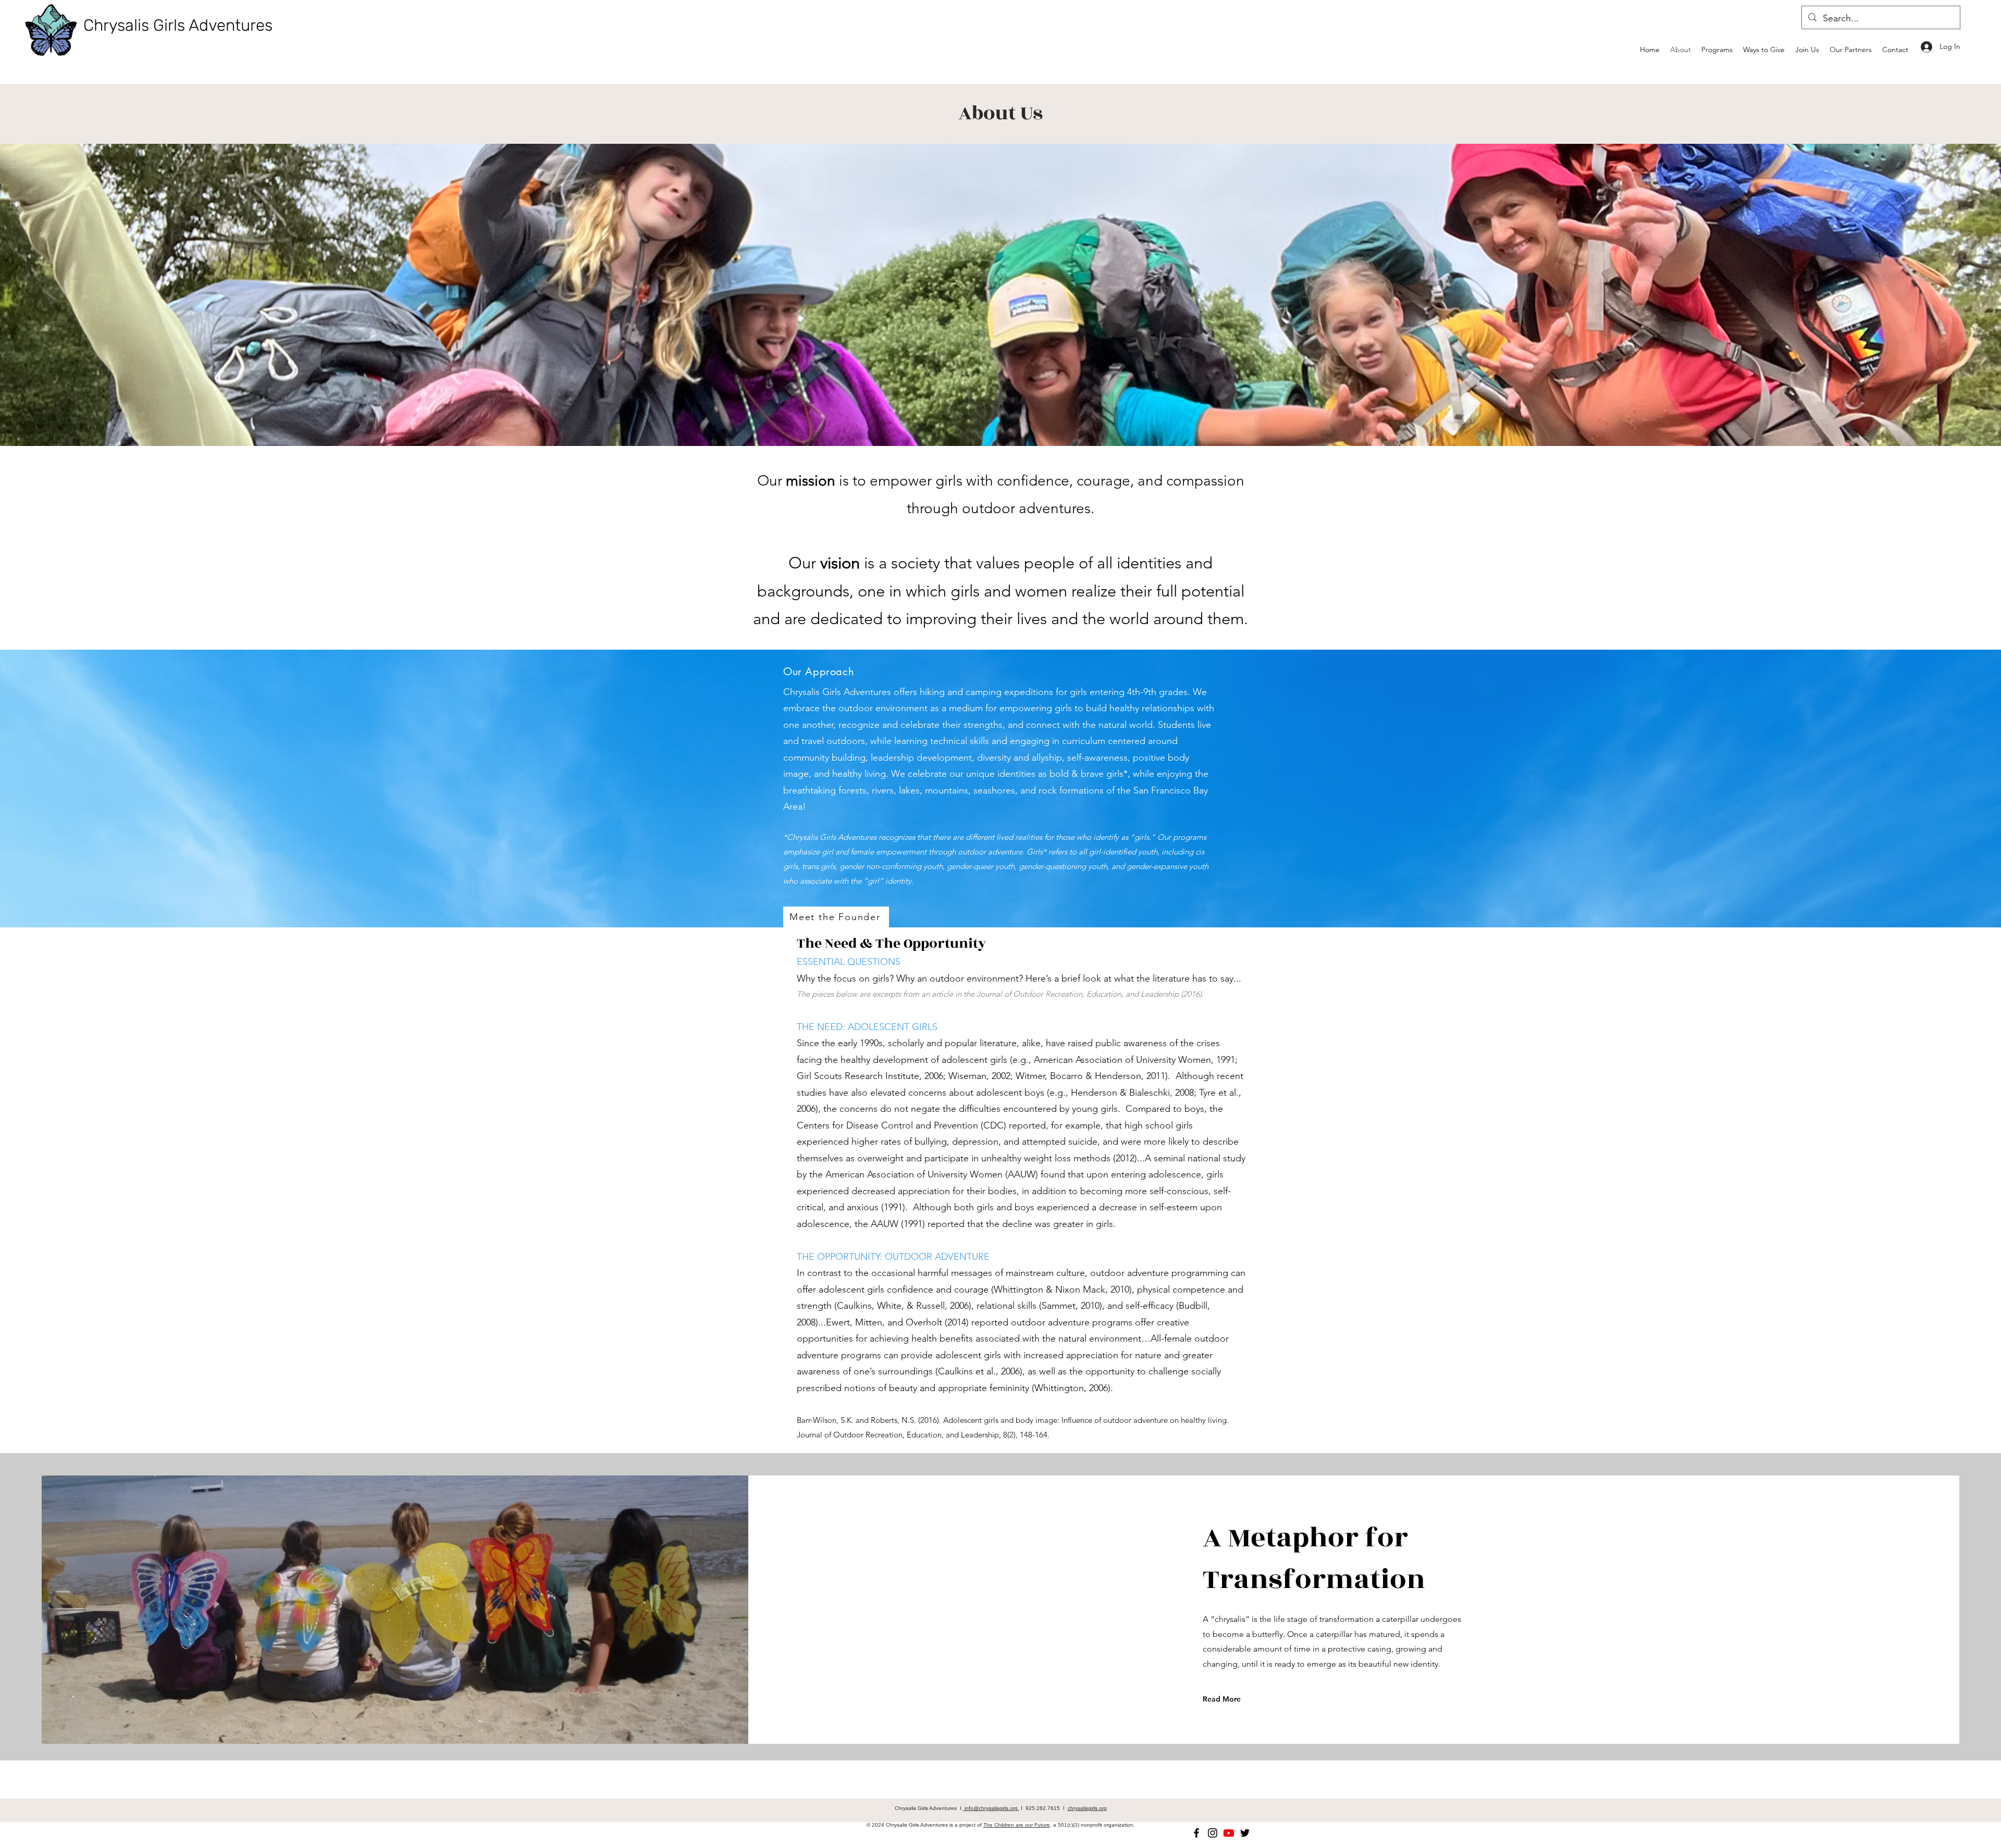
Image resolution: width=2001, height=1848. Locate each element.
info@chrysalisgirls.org (991, 1808)
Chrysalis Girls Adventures (178, 25)
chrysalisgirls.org (1087, 1808)
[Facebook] (1196, 1833)
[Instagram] (1213, 1833)
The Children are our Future (1017, 1825)
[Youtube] (1229, 1833)
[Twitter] (1245, 1833)
